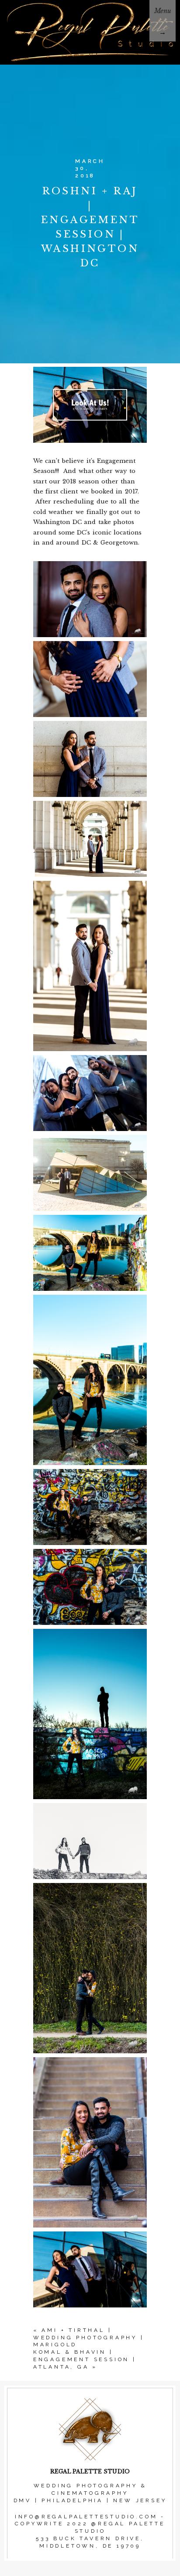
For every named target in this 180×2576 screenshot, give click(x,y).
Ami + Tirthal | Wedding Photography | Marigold (89, 2338)
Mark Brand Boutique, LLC (114, 2571)
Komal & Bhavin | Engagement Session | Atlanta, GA (85, 2359)
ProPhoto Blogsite (91, 2571)
